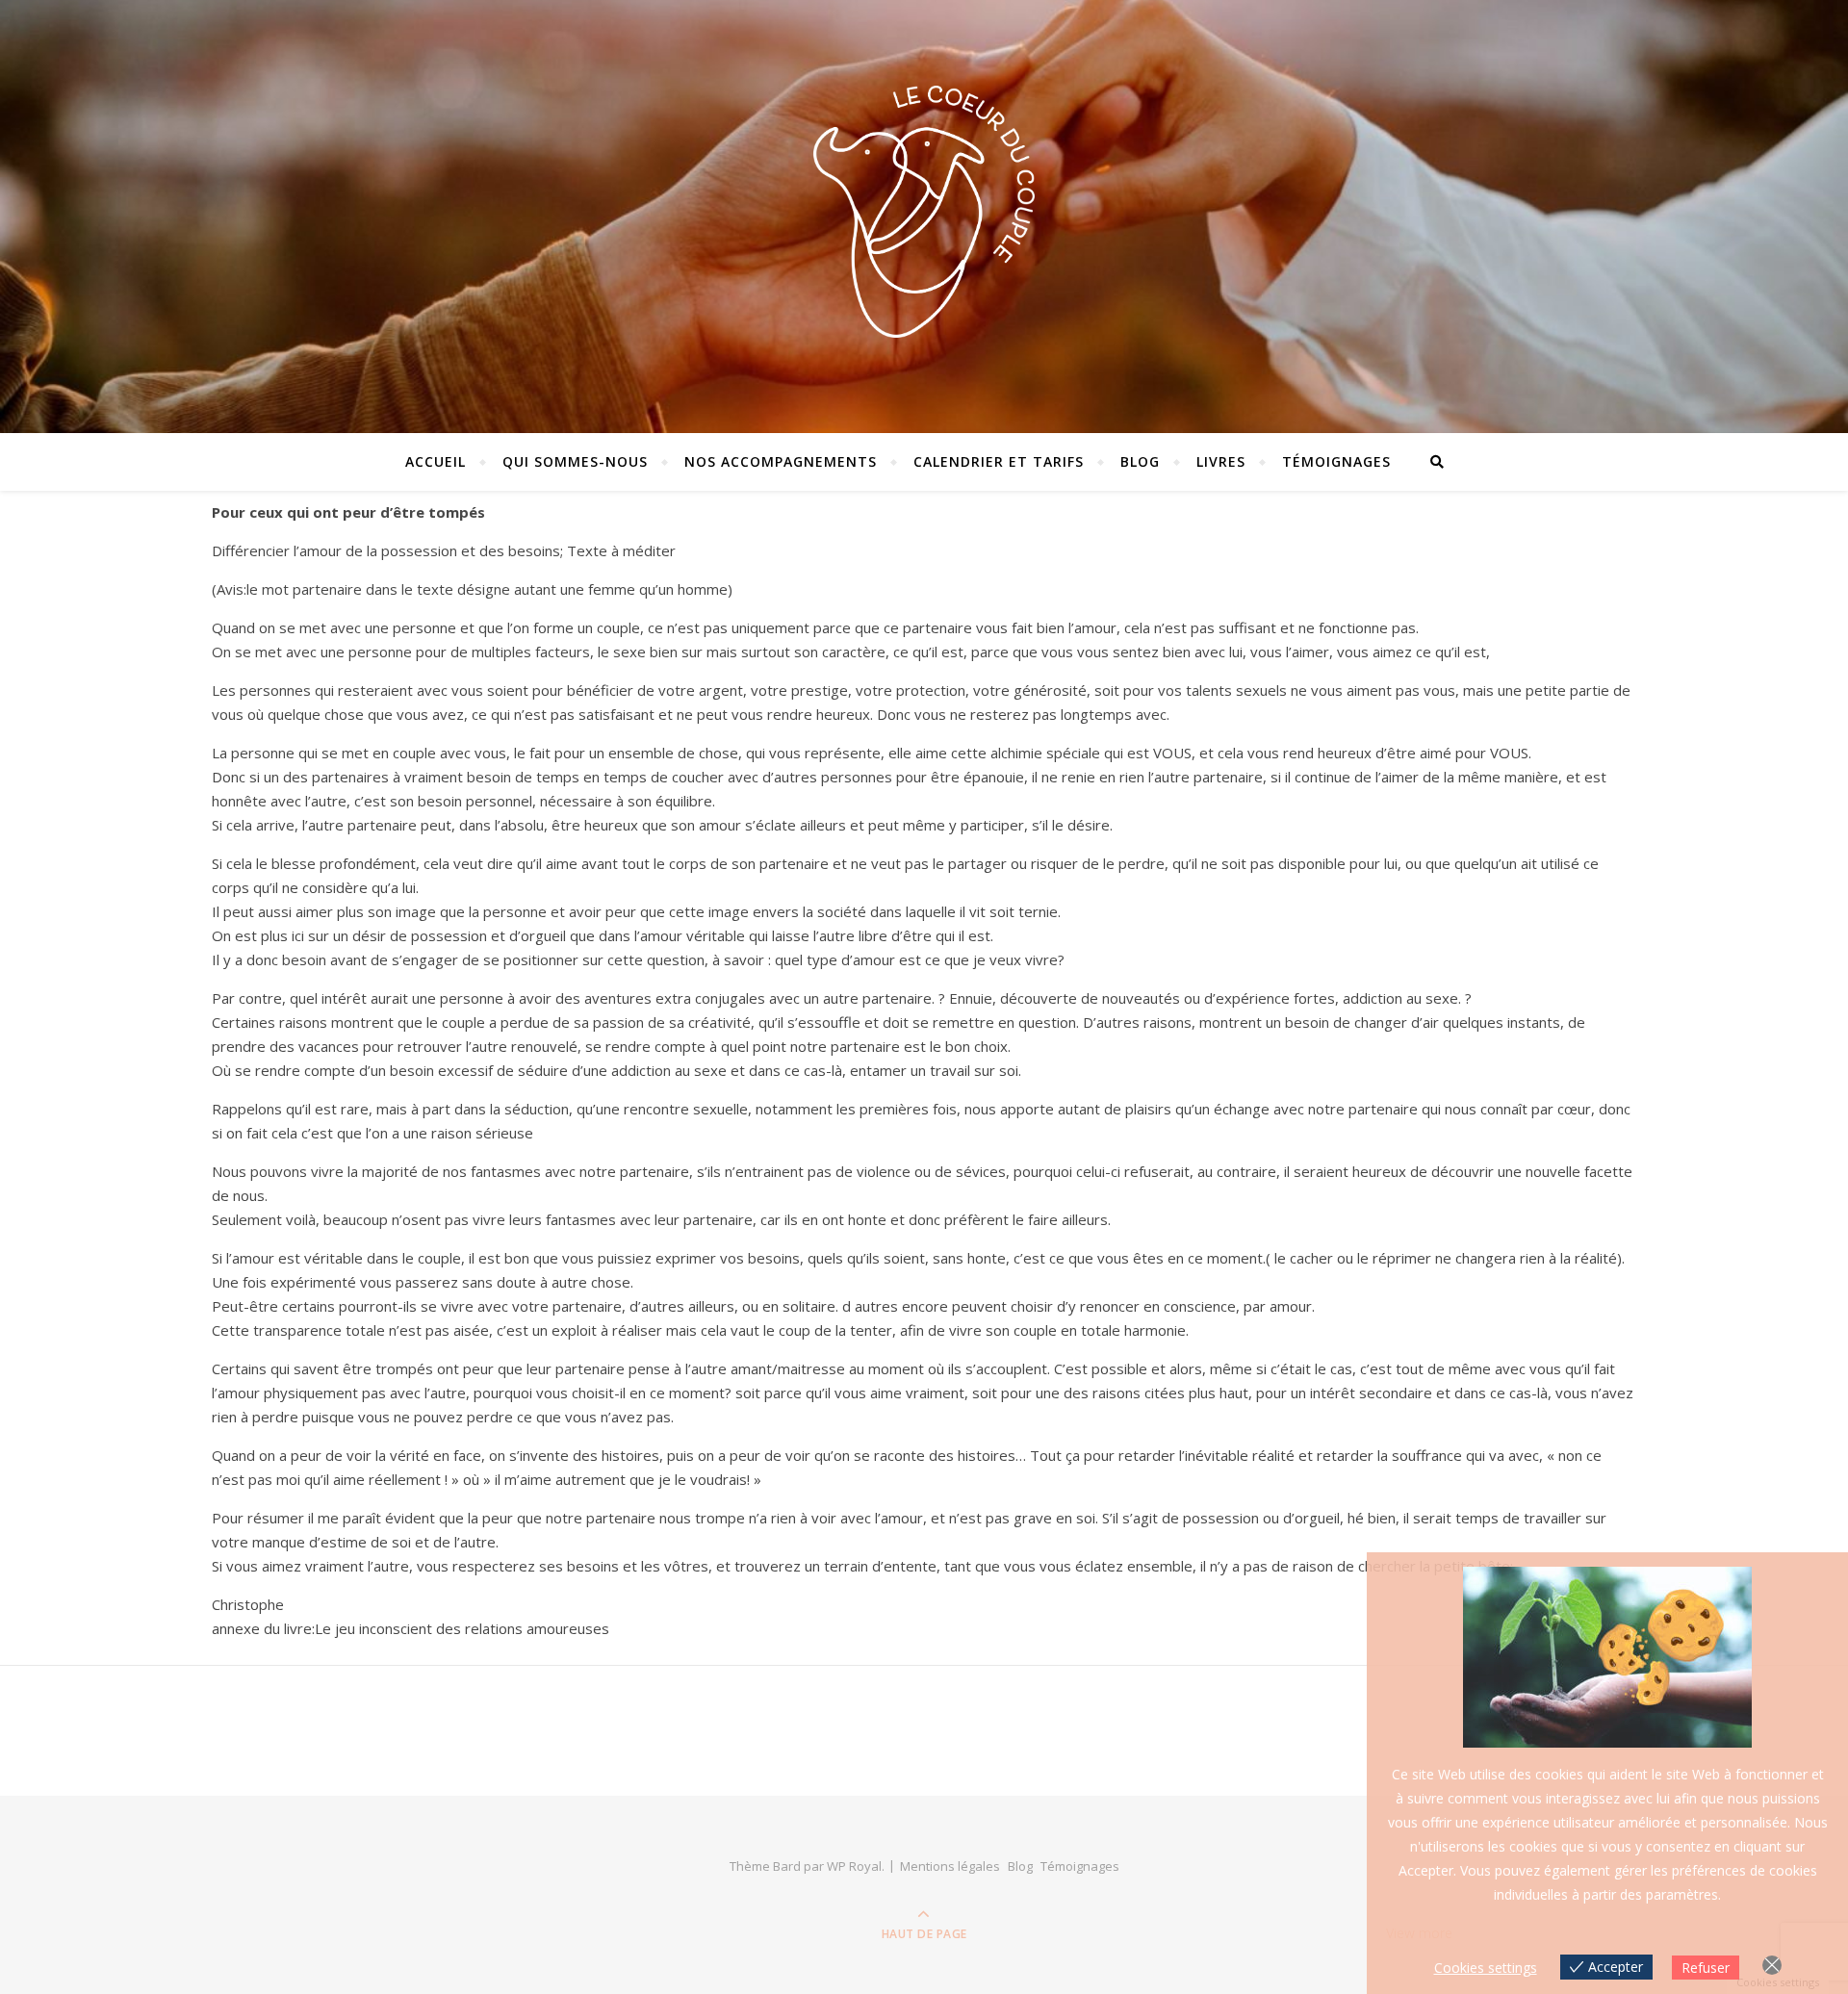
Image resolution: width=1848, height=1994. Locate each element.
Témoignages (1336, 461)
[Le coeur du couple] (924, 211)
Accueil (436, 461)
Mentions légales (950, 1866)
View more (1419, 1933)
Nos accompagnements (781, 461)
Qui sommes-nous (575, 461)
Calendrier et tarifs (999, 461)
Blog (1140, 461)
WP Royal (854, 1866)
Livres (1221, 461)
